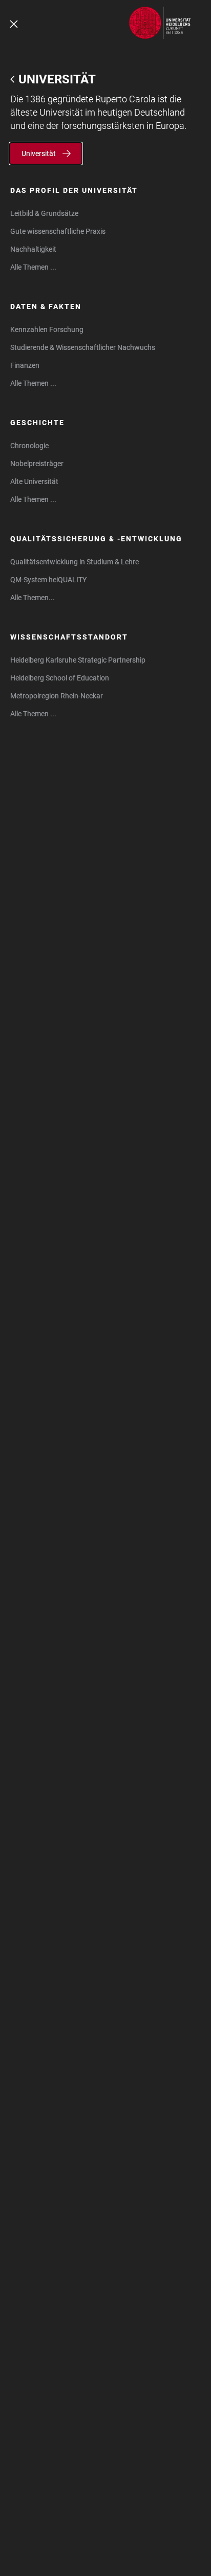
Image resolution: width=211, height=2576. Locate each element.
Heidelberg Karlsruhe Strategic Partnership (78, 660)
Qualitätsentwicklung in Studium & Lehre (75, 562)
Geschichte (37, 423)
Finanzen (25, 365)
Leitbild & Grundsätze (44, 213)
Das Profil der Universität (74, 190)
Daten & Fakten (46, 306)
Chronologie (29, 446)
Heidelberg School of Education (60, 678)
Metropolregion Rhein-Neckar (57, 696)
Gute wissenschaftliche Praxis (58, 231)
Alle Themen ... (33, 267)
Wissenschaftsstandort (69, 637)
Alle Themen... (33, 598)
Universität (57, 79)
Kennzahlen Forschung (47, 329)
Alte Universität (34, 481)
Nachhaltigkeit (33, 249)
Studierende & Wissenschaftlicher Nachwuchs (83, 347)
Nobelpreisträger (37, 464)
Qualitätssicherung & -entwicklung (96, 539)
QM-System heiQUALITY (48, 580)
